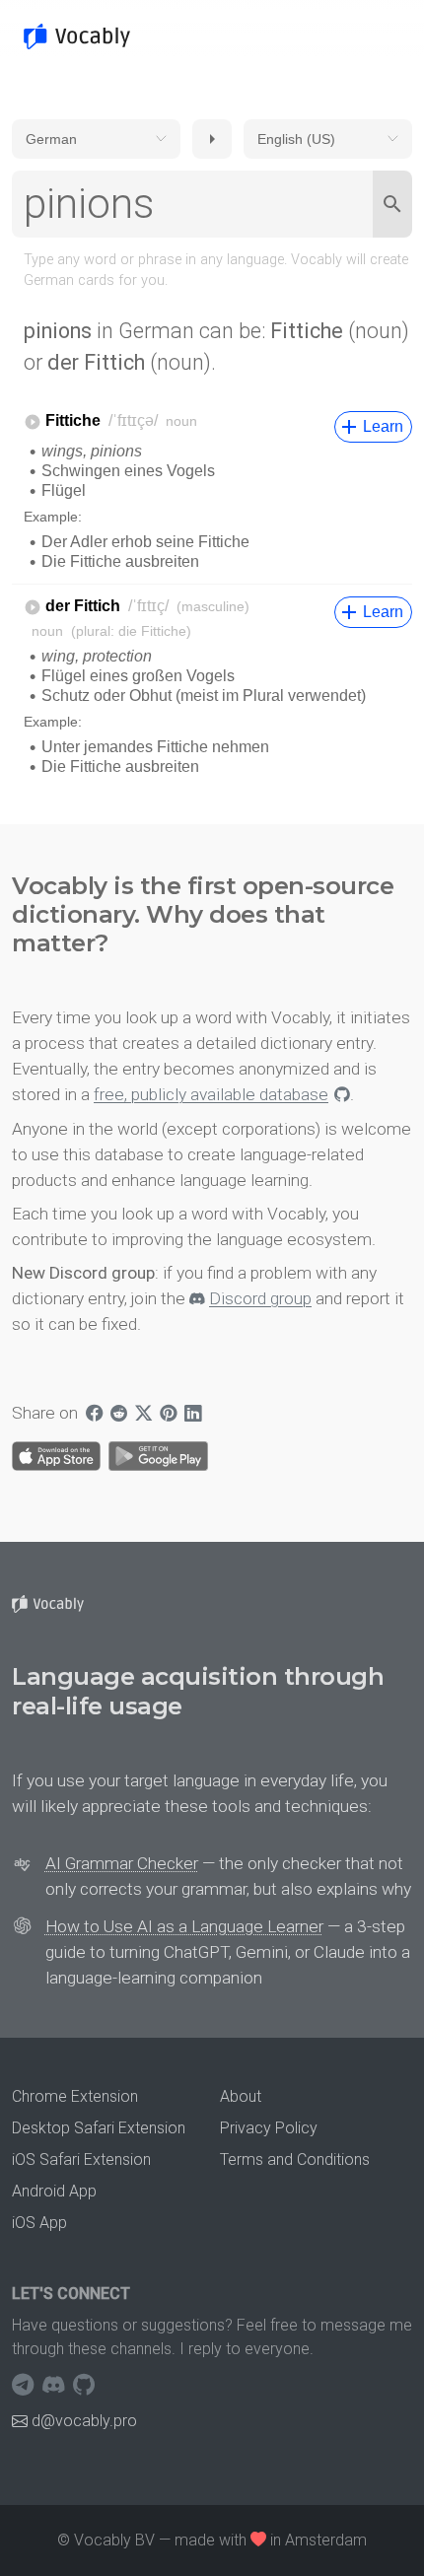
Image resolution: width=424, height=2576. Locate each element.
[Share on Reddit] (119, 1413)
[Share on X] (143, 1413)
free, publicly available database (211, 1094)
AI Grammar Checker (122, 1863)
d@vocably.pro (84, 2421)
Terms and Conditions (295, 2159)
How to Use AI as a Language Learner (184, 1926)
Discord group (260, 1298)
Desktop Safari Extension (99, 2128)
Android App (54, 2191)
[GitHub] (84, 2385)
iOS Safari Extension (81, 2159)
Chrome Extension (75, 2096)
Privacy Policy (269, 2128)
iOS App (39, 2223)
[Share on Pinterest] (168, 1413)
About (241, 2096)
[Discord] (56, 2385)
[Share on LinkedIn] (193, 1413)
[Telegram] (25, 2385)
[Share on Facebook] (94, 1413)
